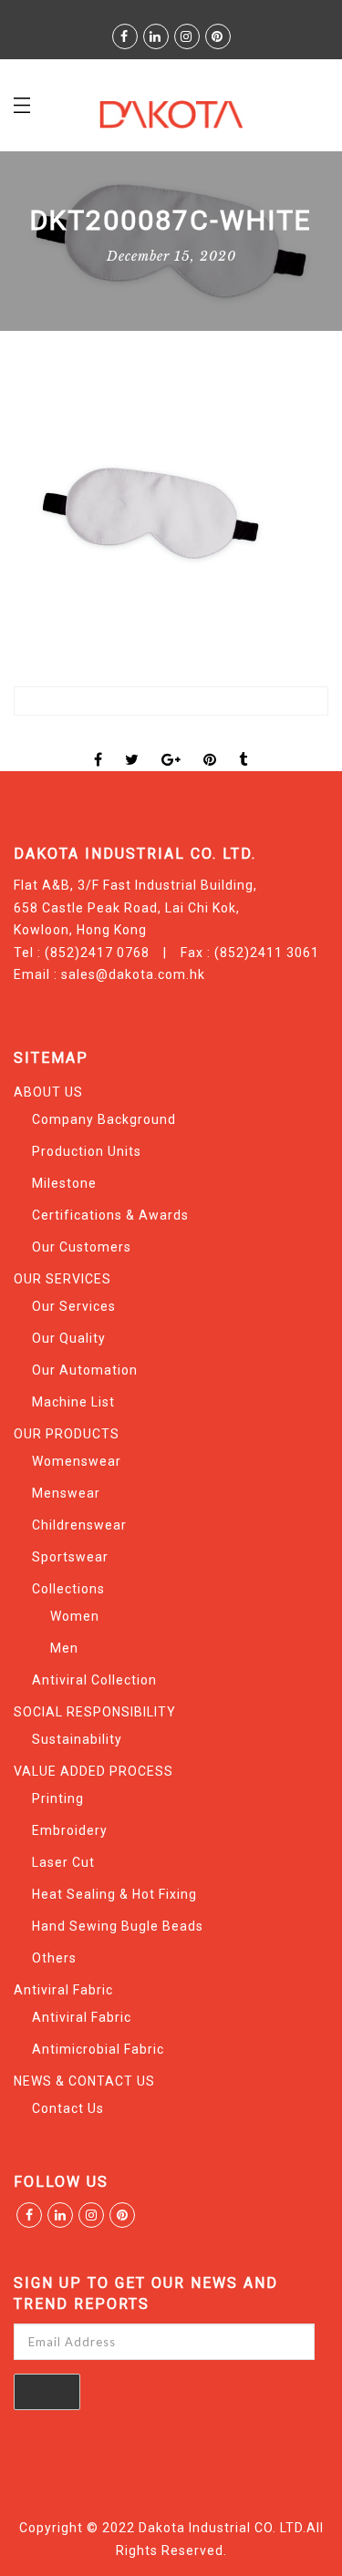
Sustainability (77, 1739)
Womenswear (77, 1461)
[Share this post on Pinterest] (210, 744)
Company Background (104, 1119)
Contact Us (68, 2108)
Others (54, 1958)
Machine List (73, 1402)
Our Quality (69, 1338)
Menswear (66, 1493)
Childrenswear (79, 1525)
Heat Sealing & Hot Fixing (114, 1894)
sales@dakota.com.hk (133, 974)
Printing (58, 1798)
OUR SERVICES (62, 1279)
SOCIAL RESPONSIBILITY (95, 1712)
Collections (68, 1589)
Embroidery (70, 1830)
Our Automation (85, 1370)
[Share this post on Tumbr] (244, 744)
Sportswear (70, 1557)
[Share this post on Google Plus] (171, 744)
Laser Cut (63, 1862)
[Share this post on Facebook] (98, 744)
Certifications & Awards (110, 1215)
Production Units (87, 1151)
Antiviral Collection (94, 1680)
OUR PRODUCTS (67, 1434)
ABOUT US (48, 1092)
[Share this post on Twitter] (132, 744)
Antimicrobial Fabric (98, 2049)
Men (64, 1648)
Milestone (64, 1183)
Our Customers (82, 1247)
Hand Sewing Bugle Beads (118, 1926)
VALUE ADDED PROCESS (93, 1771)
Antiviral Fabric (63, 1990)
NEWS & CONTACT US (84, 2081)
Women (75, 1616)
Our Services (74, 1306)
